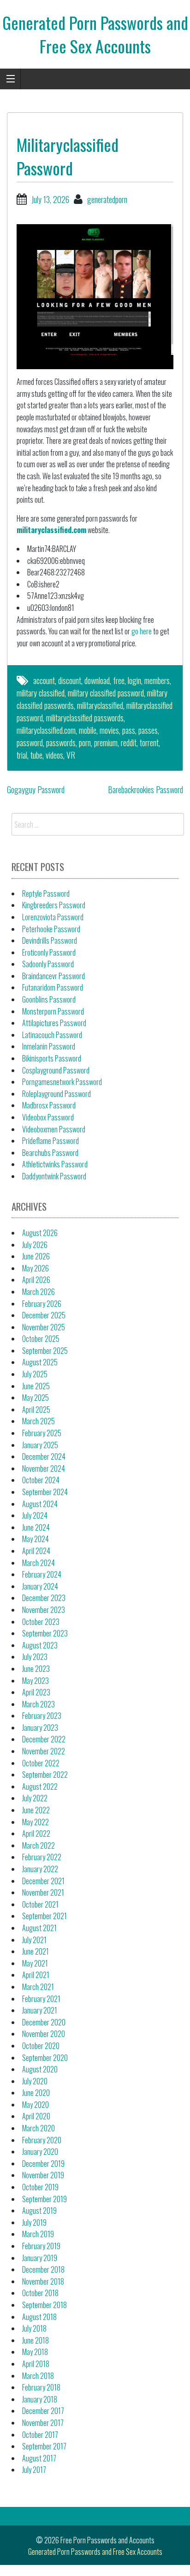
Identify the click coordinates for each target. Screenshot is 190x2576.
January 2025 (40, 1445)
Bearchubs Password (50, 1153)
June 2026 (36, 1256)
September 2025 (45, 1351)
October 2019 (40, 2187)
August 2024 (40, 1504)
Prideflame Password (50, 1141)
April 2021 (36, 1975)
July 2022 (35, 1798)
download (97, 680)
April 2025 (36, 1410)
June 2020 (36, 2093)
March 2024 (39, 1563)
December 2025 (44, 1315)
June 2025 (36, 1386)
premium (106, 743)
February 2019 (41, 2246)
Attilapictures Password (54, 1023)
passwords (61, 743)
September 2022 (45, 1775)
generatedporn (107, 199)
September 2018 (45, 2305)
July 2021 (34, 1940)
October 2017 (40, 2435)
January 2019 (40, 2258)
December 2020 (44, 2022)
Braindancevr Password (53, 976)
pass (129, 730)
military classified (41, 693)
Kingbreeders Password (54, 905)
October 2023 (41, 1622)
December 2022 (44, 1739)
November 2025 (44, 1327)
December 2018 (43, 2269)
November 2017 (43, 2423)
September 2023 (45, 1633)
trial (22, 755)
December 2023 (44, 1598)
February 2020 (42, 2140)
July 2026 (35, 1245)
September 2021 (45, 1916)
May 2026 (36, 1268)
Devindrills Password (50, 940)
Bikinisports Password (52, 1058)
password (30, 743)
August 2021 (39, 1928)
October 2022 (41, 1763)
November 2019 (43, 2175)
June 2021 (36, 1951)
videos (54, 755)
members (157, 680)
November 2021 (43, 1892)
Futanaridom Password (53, 987)
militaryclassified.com (51, 530)
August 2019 (39, 2210)
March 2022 (39, 1845)
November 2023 (44, 1610)
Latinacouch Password (52, 1035)
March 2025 (39, 1421)
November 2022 (44, 1751)
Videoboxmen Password (54, 1129)
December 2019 (43, 2164)
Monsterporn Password (53, 1011)
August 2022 (40, 1787)
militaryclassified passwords (85, 718)
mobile (88, 730)
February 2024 (42, 1574)
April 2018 (36, 2364)
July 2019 (34, 2222)
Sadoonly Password (48, 964)
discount (70, 680)
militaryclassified (100, 705)
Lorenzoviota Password (53, 917)
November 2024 (44, 1468)
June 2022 (36, 1810)
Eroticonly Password (49, 952)
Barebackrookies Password (145, 789)
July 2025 (35, 1374)
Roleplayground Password (56, 1094)
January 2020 (40, 2152)
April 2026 (36, 1280)
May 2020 (36, 2105)
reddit (129, 743)
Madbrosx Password (49, 1105)
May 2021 (35, 1963)
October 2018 (40, 2293)
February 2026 (42, 1304)
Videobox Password (48, 1117)
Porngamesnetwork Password (62, 1082)
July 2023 (35, 1657)
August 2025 (40, 1362)
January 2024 (40, 1586)
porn (85, 743)
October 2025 (41, 1339)
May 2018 (35, 2352)
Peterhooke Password (51, 929)
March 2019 (38, 2234)
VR (71, 755)
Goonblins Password (49, 999)
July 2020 (35, 2081)
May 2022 (36, 1822)
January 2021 (40, 2010)
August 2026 (40, 1233)
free (119, 680)
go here (142, 631)
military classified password (106, 693)
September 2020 (45, 2058)
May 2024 (36, 1539)
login (134, 680)
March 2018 (38, 2376)
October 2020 (41, 2046)
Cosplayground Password (56, 1070)
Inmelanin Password (49, 1046)
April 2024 (36, 1551)
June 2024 (36, 1527)
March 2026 (39, 1292)
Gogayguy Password (36, 789)
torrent (149, 743)
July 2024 (35, 1515)
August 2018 (39, 2317)
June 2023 (36, 1669)
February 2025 (42, 1433)
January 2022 (40, 1869)
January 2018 (40, 2399)
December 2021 (43, 1881)
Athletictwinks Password (55, 1164)
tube (36, 755)
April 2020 (36, 2116)
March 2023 (39, 1704)
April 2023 (36, 1692)
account (44, 680)
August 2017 (39, 2458)
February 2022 (42, 1857)
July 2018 (34, 2328)
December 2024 (44, 1456)
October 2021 (40, 1904)
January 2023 (40, 1728)
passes (148, 730)
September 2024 (45, 1492)
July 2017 (34, 2470)
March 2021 (38, 1987)
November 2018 (43, 2281)
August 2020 (40, 2069)
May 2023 (36, 1681)
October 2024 (41, 1480)
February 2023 (42, 1716)
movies (109, 730)
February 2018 (41, 2387)
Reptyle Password (46, 893)
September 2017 (44, 2446)
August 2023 (40, 1645)
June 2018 (36, 2340)
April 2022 (36, 1833)
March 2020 (39, 2128)
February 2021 (41, 1999)
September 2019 (45, 2199)
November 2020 (44, 2034)
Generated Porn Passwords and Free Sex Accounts (95, 34)
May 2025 (36, 1398)
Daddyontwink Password (54, 1176)
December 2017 (43, 2411)
